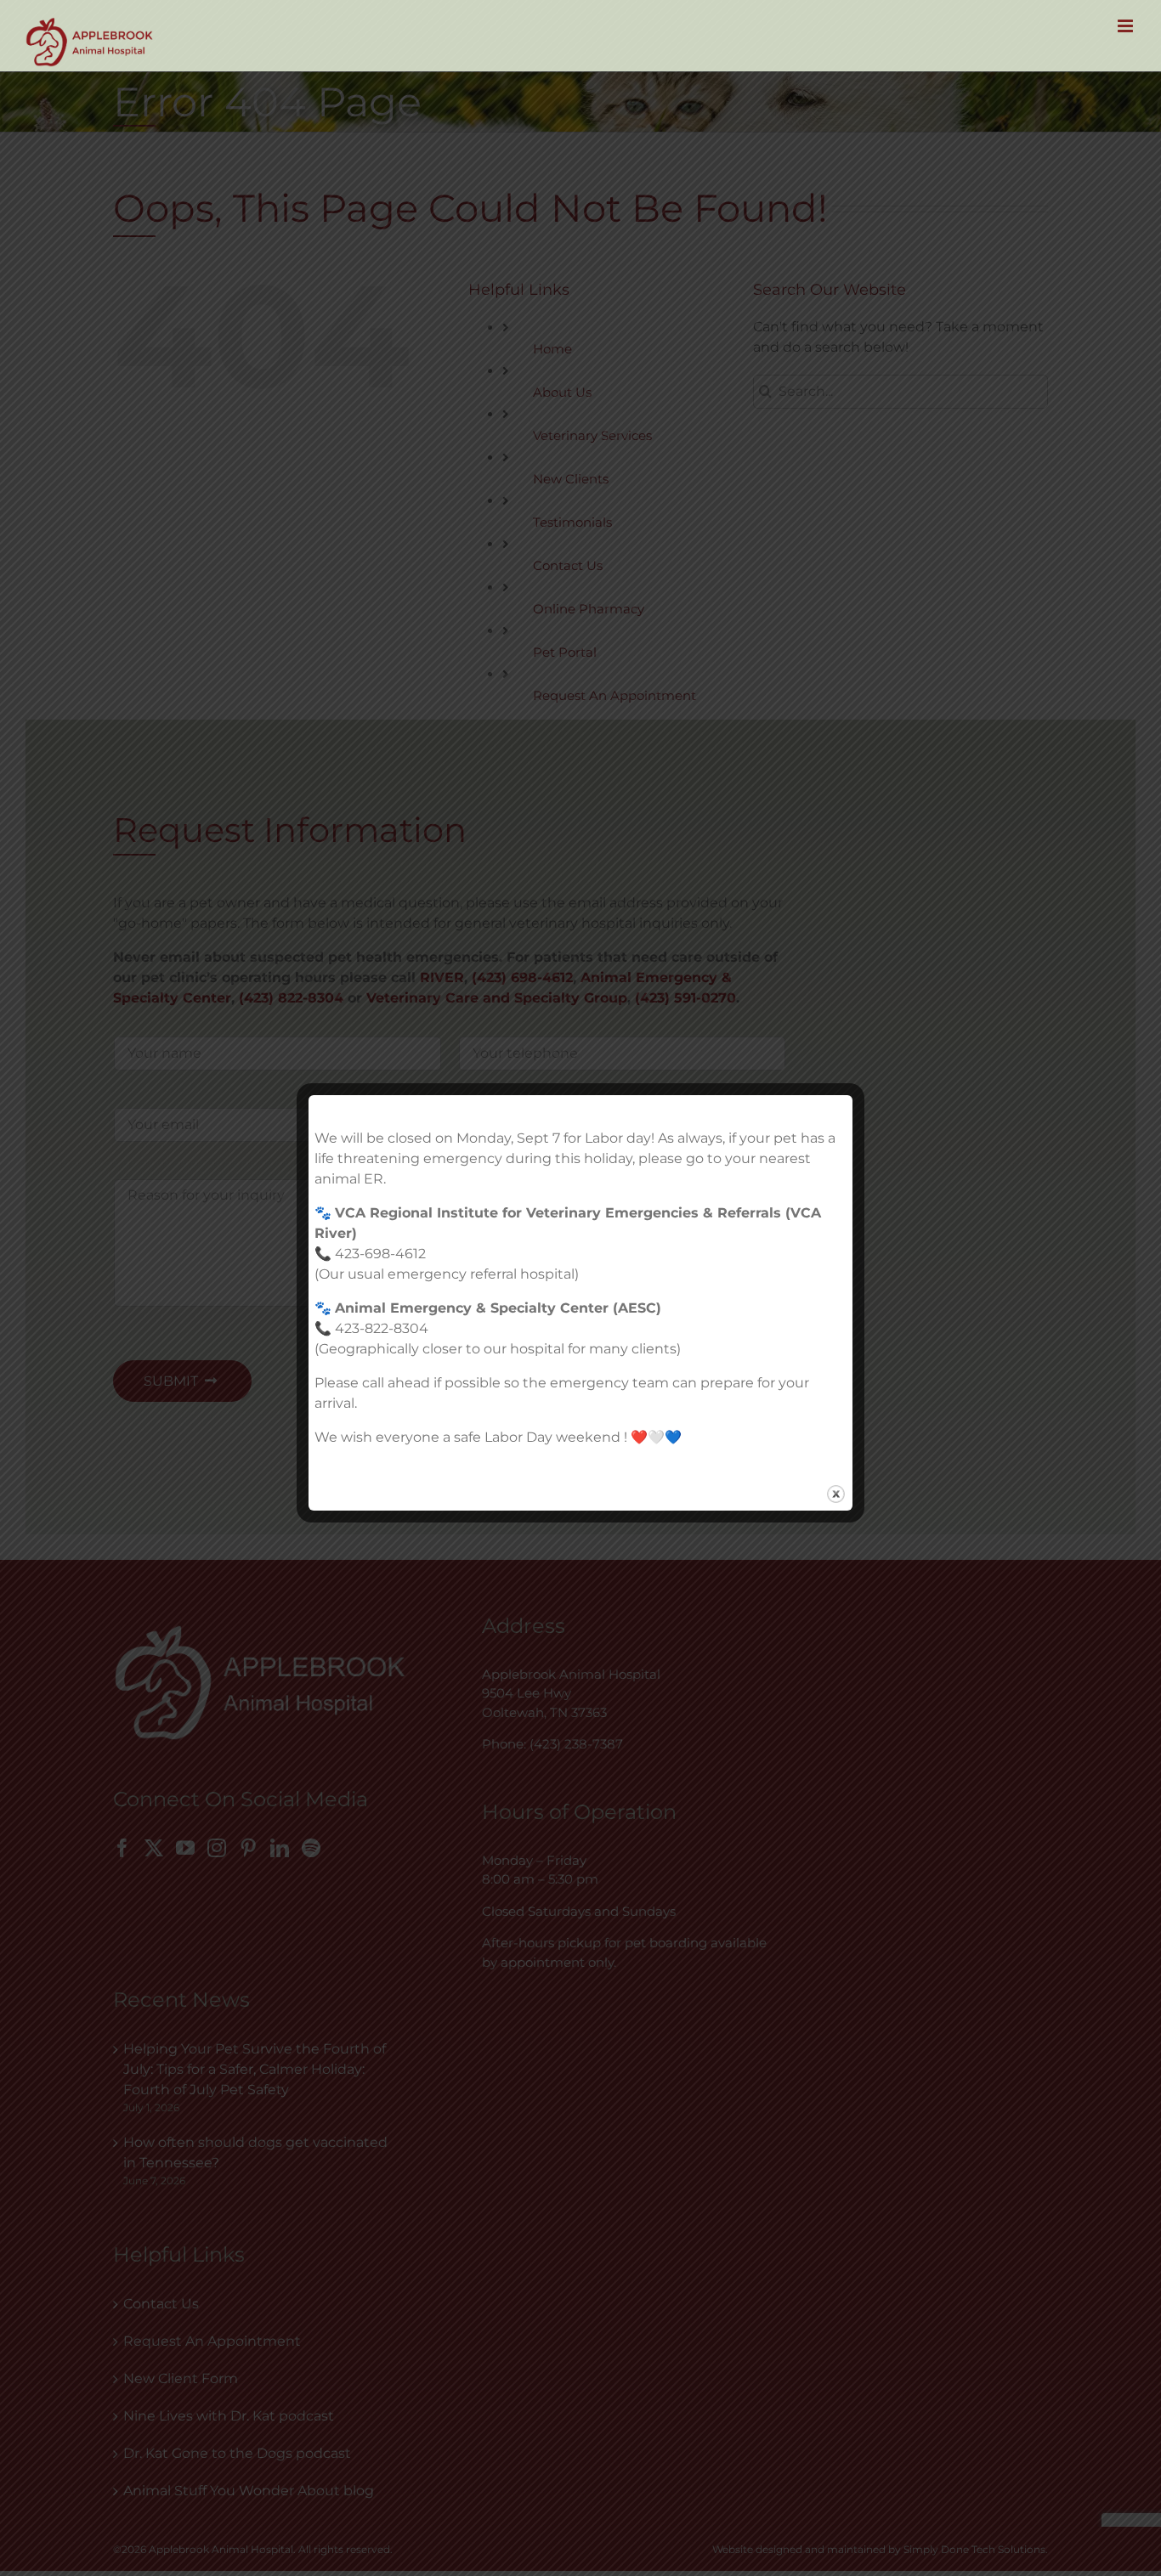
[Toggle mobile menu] (1127, 26)
